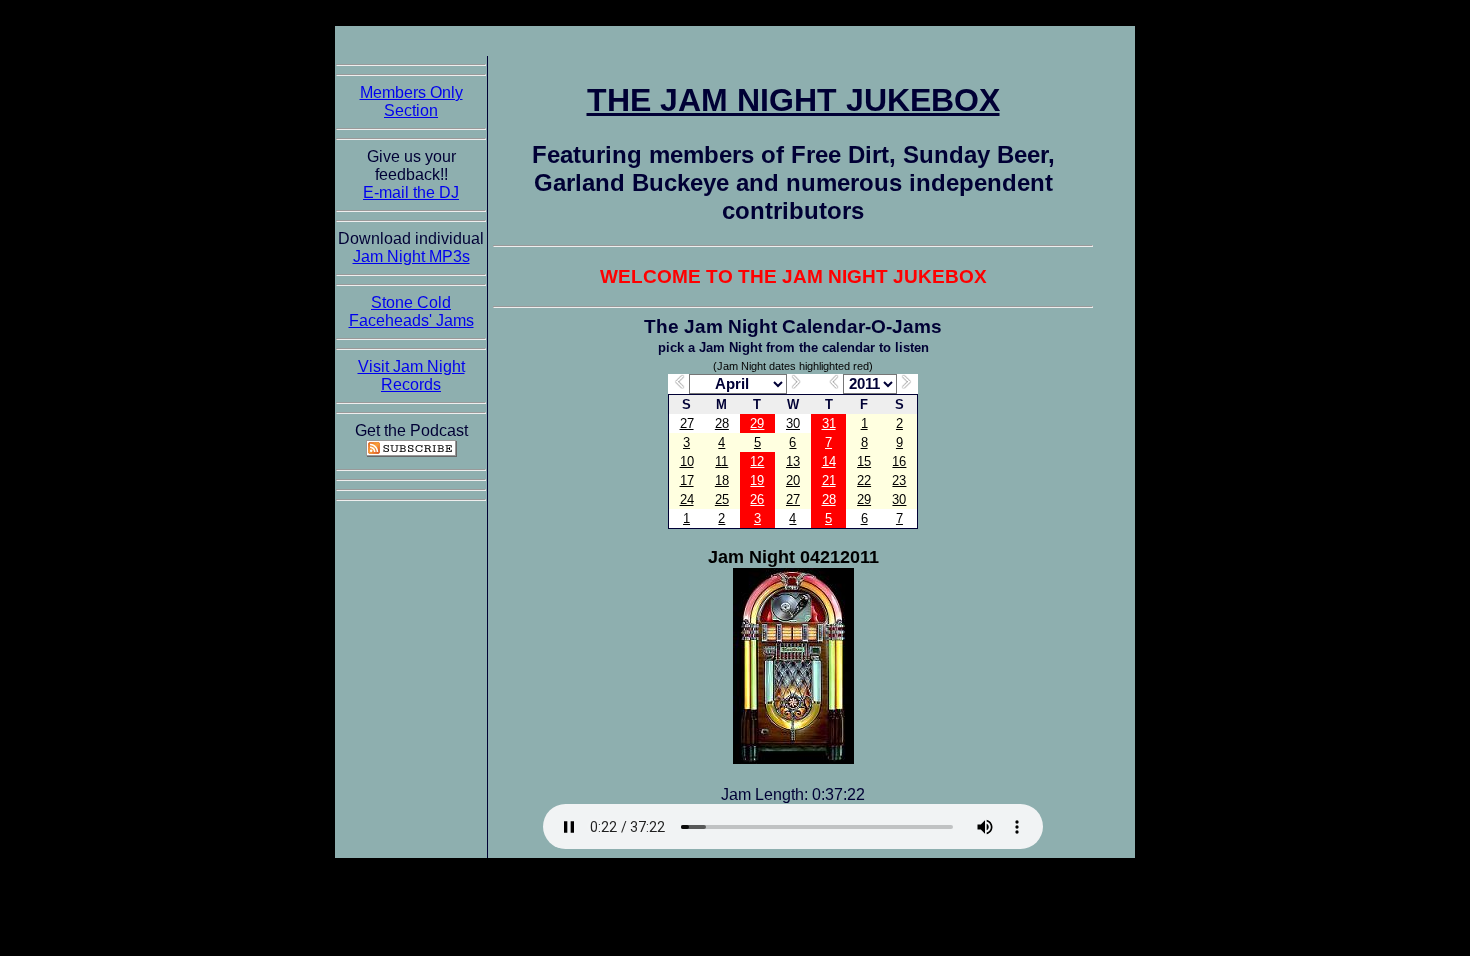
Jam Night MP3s (411, 256)
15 (864, 461)
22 (864, 480)
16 (899, 461)
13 (793, 461)
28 (722, 423)
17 (687, 480)
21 (829, 480)
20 (793, 480)
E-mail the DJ (411, 192)
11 (721, 461)
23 (899, 480)
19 (757, 480)
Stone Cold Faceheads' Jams (411, 311)
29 (757, 423)
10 (687, 461)
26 (757, 499)
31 (829, 423)
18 (722, 480)
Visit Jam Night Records (411, 375)
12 (757, 461)
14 (829, 461)
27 (687, 423)
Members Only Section (411, 101)
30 (793, 423)
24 (687, 499)
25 (722, 499)
